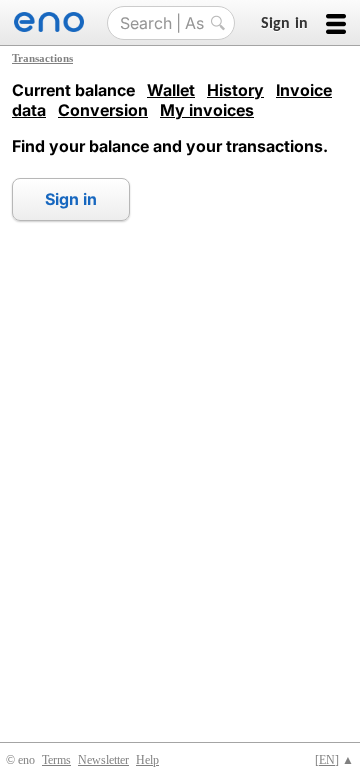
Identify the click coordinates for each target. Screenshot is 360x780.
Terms (56, 760)
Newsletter (103, 760)
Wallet (171, 90)
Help (147, 760)
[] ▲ (334, 760)
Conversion (103, 110)
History (235, 90)
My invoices (207, 110)
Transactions (42, 58)
